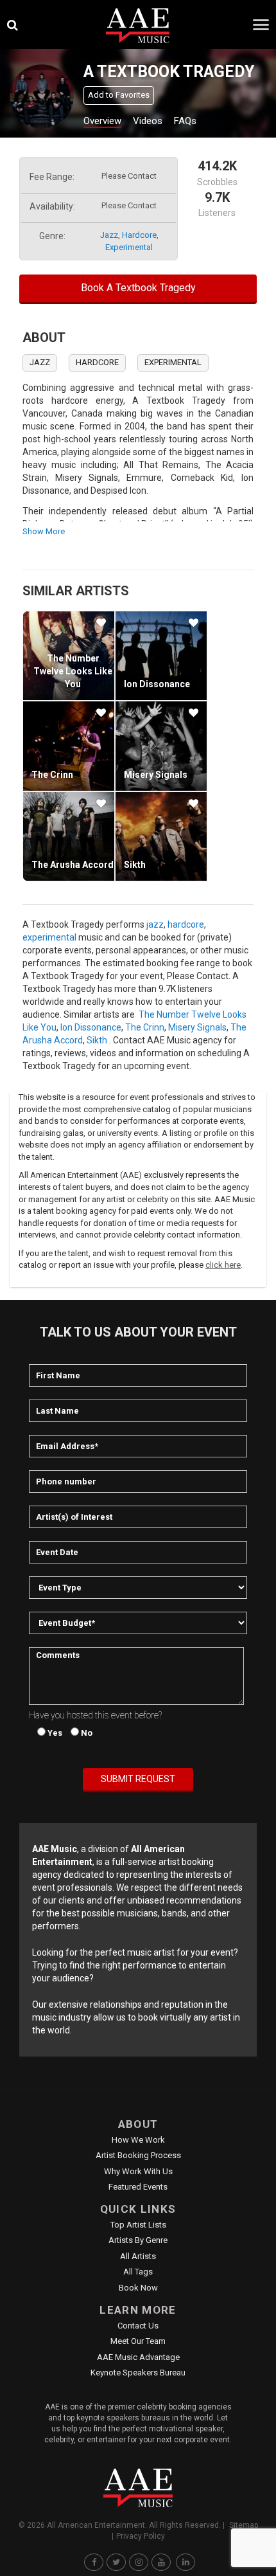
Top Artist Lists (138, 2225)
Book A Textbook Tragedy (138, 288)
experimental (129, 247)
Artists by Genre (138, 2240)
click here (223, 1265)
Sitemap (244, 2525)
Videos (148, 121)
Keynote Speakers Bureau (138, 2373)
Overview (102, 121)
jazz (109, 235)
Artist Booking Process (138, 2155)
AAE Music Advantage (138, 2357)
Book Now (138, 2288)
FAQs (185, 121)
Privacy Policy (141, 2536)
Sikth (135, 865)
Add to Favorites (119, 95)
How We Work (138, 2140)
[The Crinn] (69, 746)
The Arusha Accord (73, 865)
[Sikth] (161, 836)
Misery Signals (156, 775)
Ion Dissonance (157, 684)
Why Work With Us (138, 2171)
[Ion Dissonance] (161, 656)
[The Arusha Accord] (69, 836)
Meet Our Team (138, 2341)
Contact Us (138, 2326)
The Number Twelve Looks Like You (73, 671)
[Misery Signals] (161, 746)
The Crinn (52, 775)
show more (44, 531)
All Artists (138, 2256)
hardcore (139, 235)
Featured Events (138, 2187)
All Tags (138, 2272)
